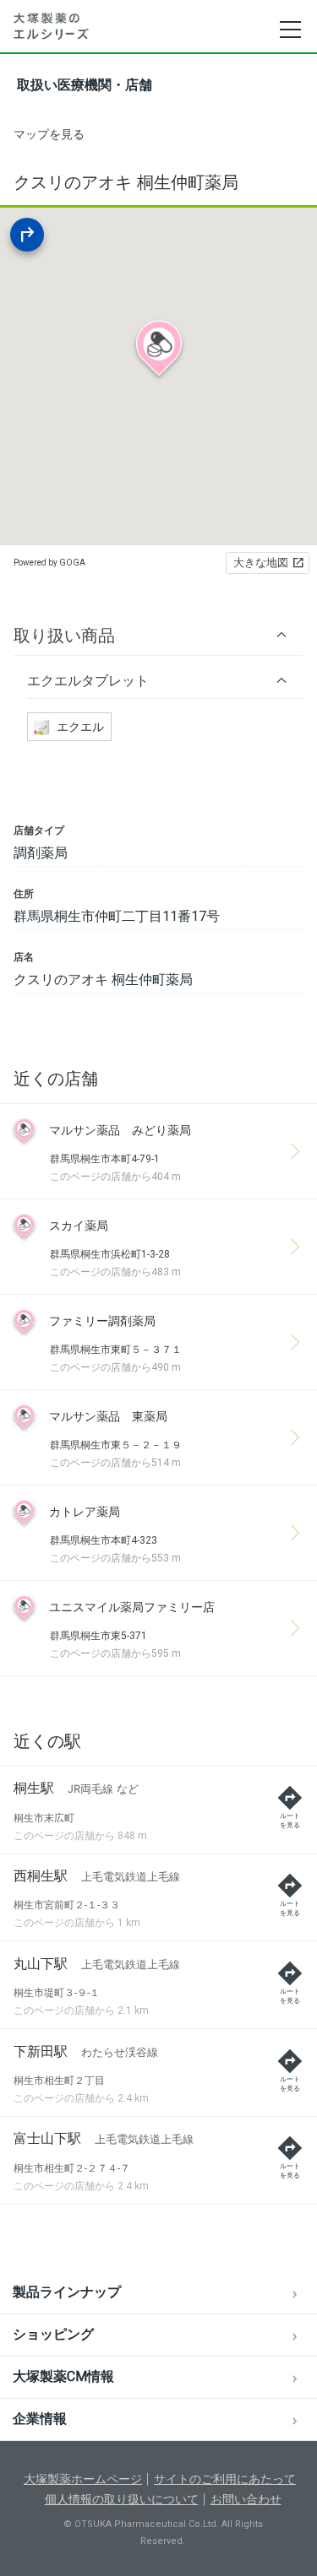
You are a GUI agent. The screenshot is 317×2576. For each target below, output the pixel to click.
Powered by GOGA (49, 563)
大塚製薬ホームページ (83, 2479)
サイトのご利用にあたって (225, 2479)
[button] (158, 635)
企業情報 (40, 2419)
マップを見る (49, 134)
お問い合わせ (246, 2499)
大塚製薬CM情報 (63, 2376)
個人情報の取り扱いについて (122, 2499)
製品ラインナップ (67, 2292)
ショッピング (53, 2334)
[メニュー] (290, 30)
